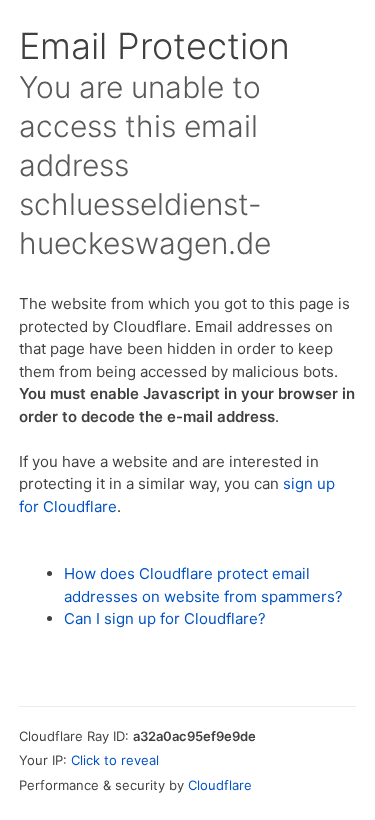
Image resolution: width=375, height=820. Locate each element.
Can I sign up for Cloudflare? (165, 618)
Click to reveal (115, 760)
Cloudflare (220, 785)
